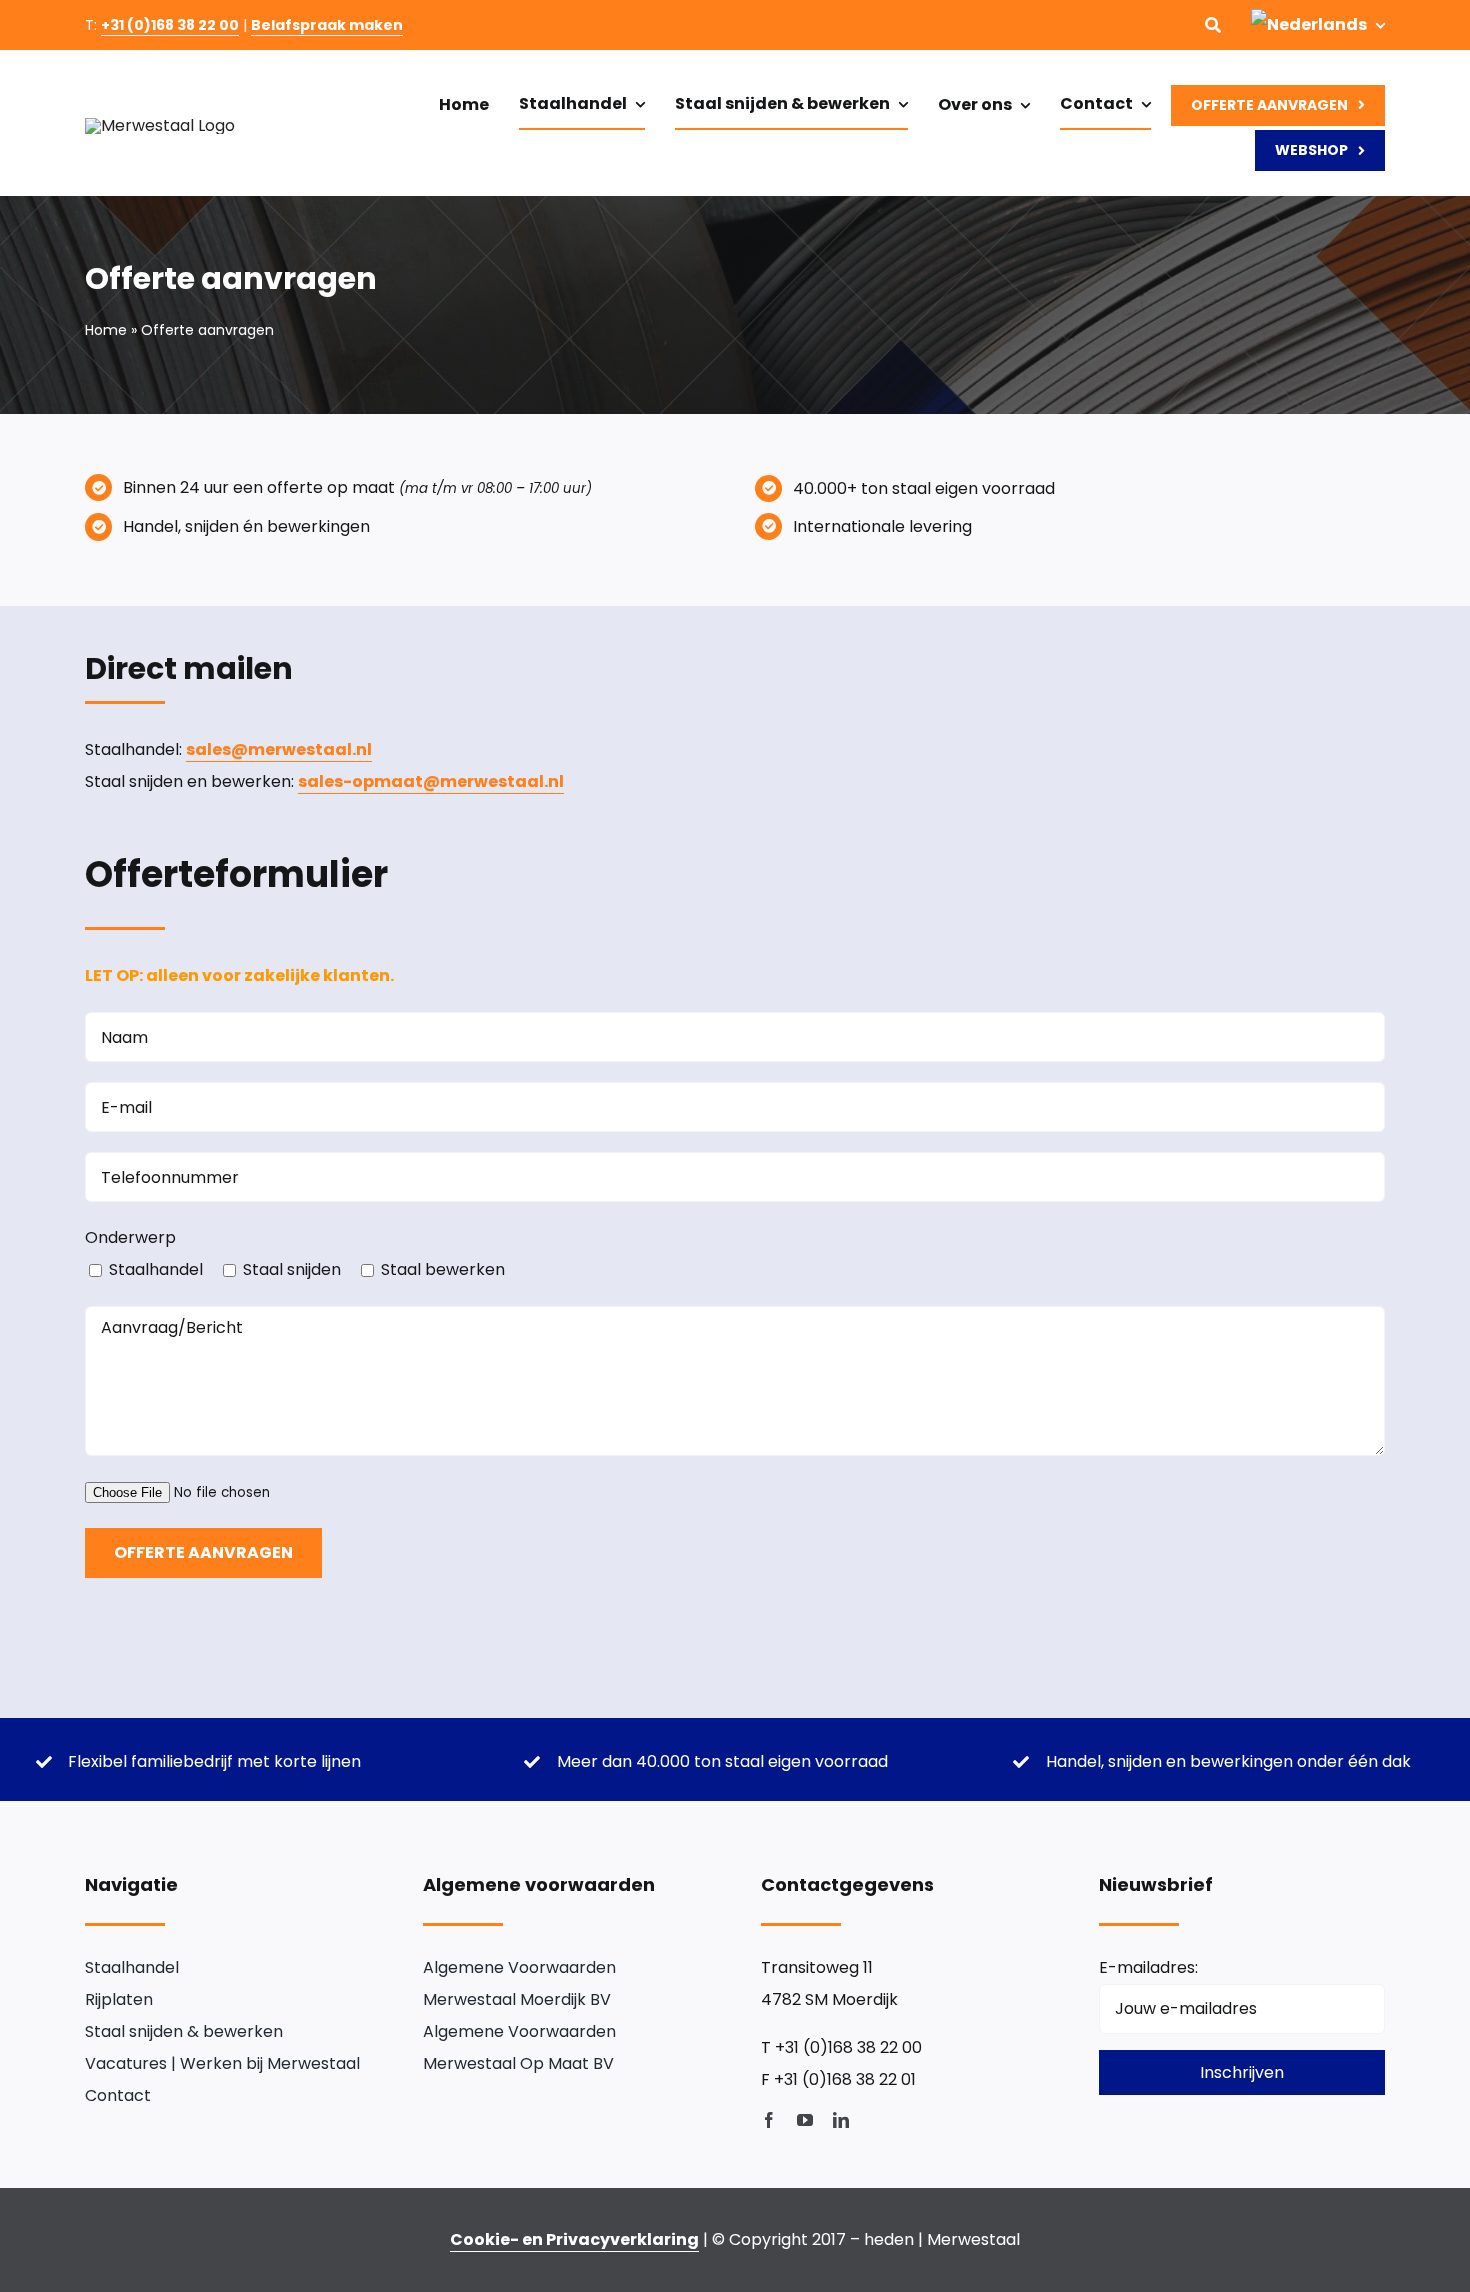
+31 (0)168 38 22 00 (170, 25)
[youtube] (805, 2120)
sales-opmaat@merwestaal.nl (431, 781)
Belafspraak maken (327, 25)
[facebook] (769, 2120)
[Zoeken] (1213, 25)
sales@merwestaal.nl (279, 749)
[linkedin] (841, 2120)
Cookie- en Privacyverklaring (574, 2239)
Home (106, 330)
